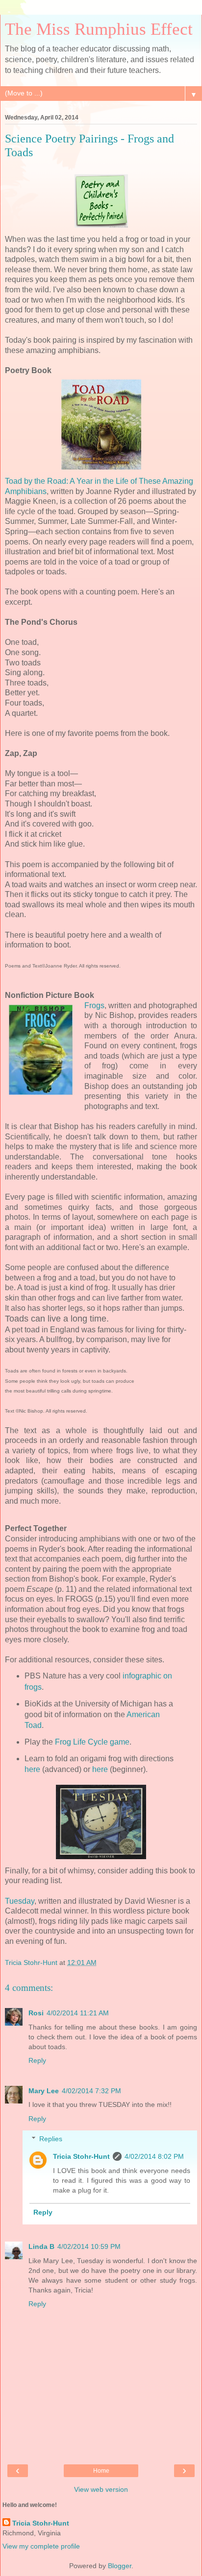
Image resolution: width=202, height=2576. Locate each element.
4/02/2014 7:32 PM (91, 2091)
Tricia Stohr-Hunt (81, 2156)
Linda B (41, 2246)
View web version (101, 2489)
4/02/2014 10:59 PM (89, 2246)
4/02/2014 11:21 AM (78, 2013)
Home (101, 2471)
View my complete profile (41, 2546)
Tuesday (20, 1901)
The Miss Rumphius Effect (99, 29)
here (32, 1769)
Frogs (94, 1005)
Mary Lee (44, 2091)
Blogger (120, 2566)
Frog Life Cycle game (92, 1742)
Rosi (36, 2013)
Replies (51, 2139)
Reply (37, 2060)
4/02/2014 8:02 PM (154, 2156)
